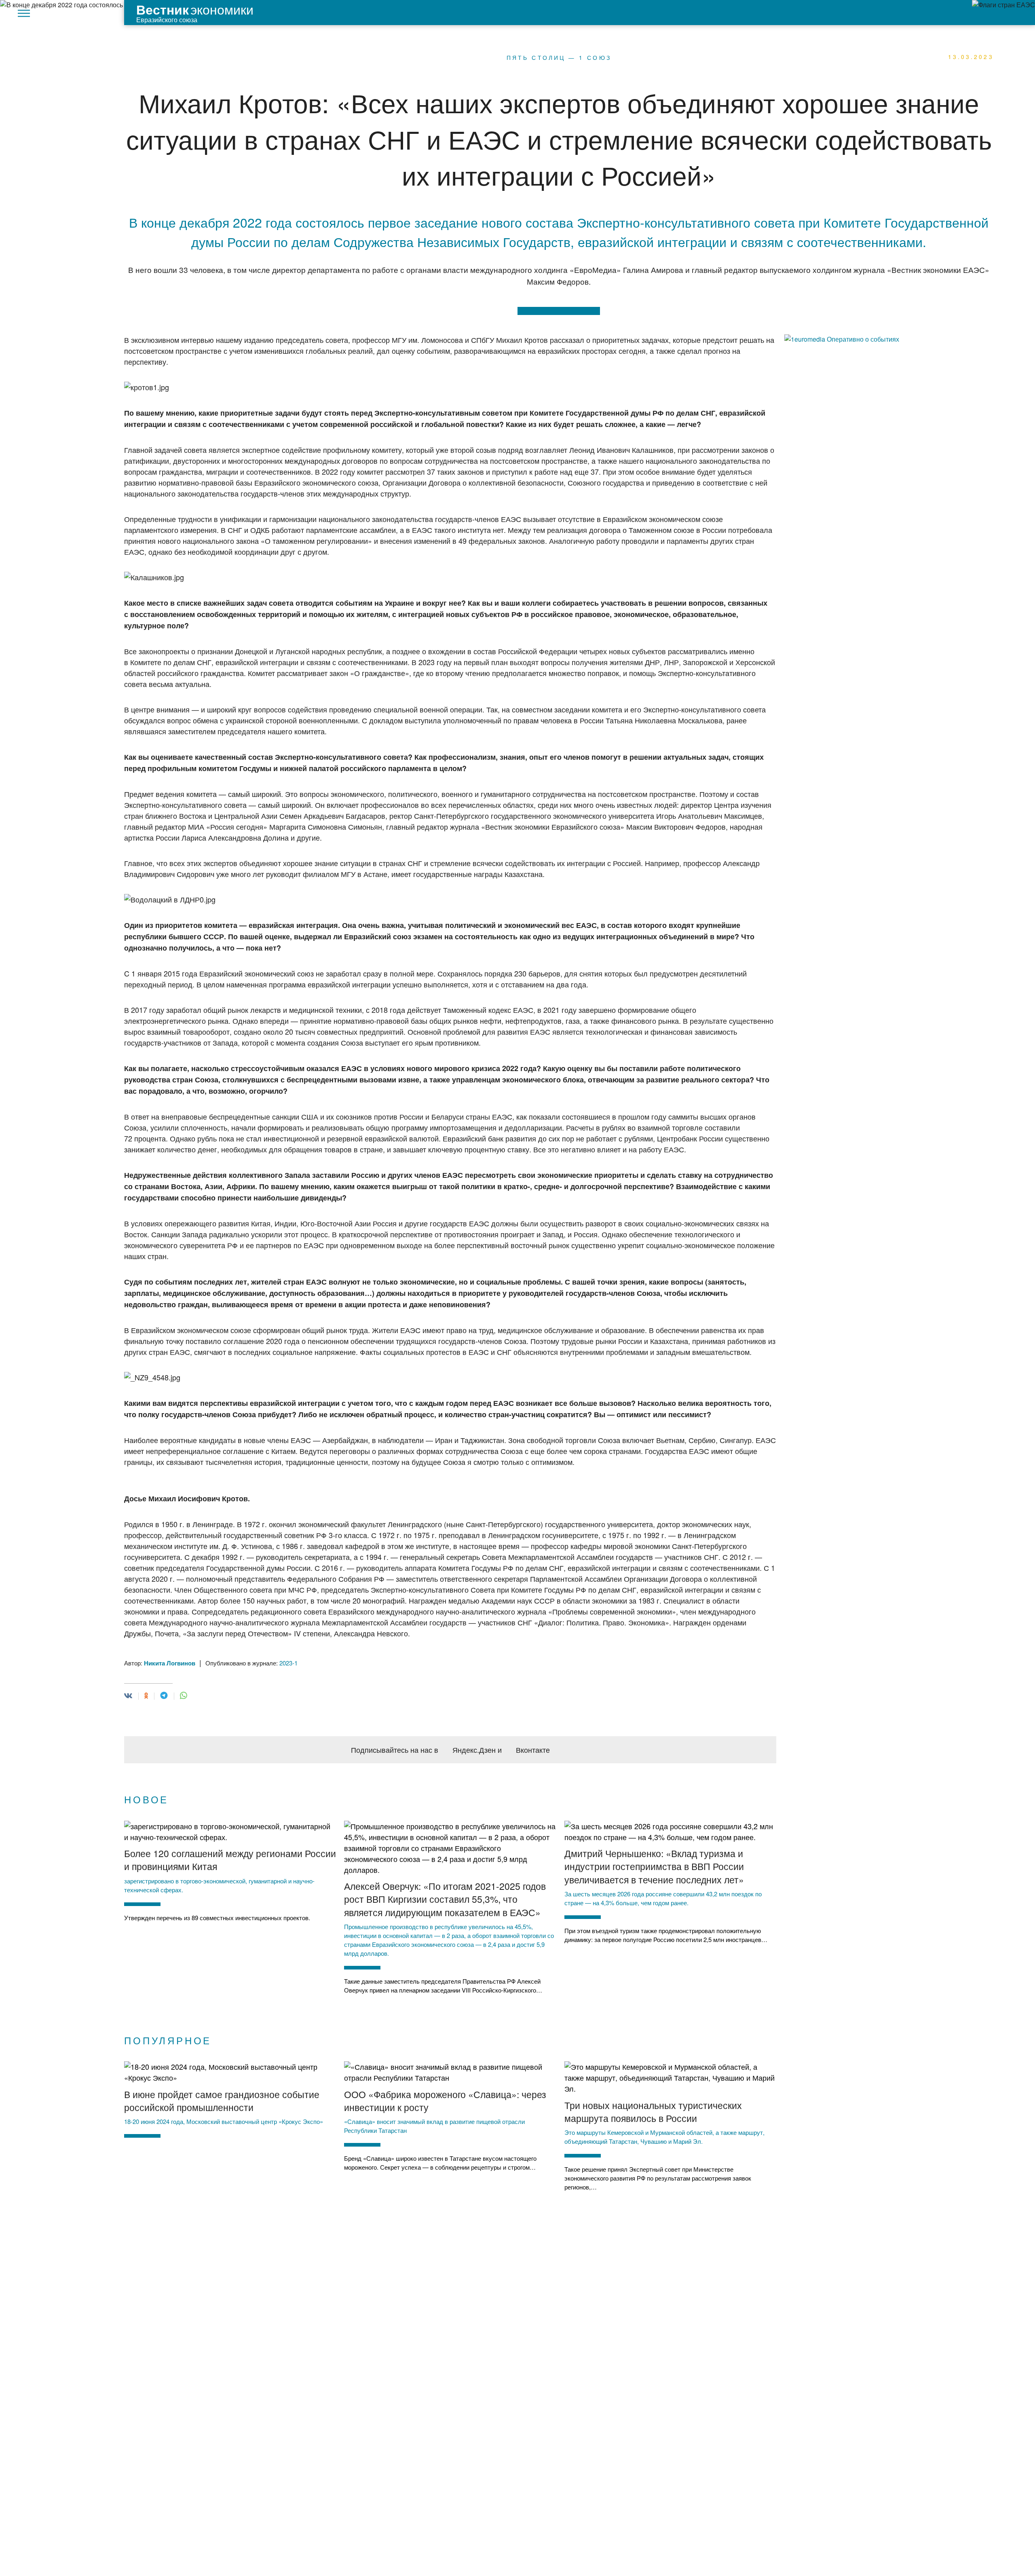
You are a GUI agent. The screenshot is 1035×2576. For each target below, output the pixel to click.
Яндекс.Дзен (474, 1750)
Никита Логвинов (170, 1663)
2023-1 (288, 1663)
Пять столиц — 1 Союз (559, 57)
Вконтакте (533, 1750)
